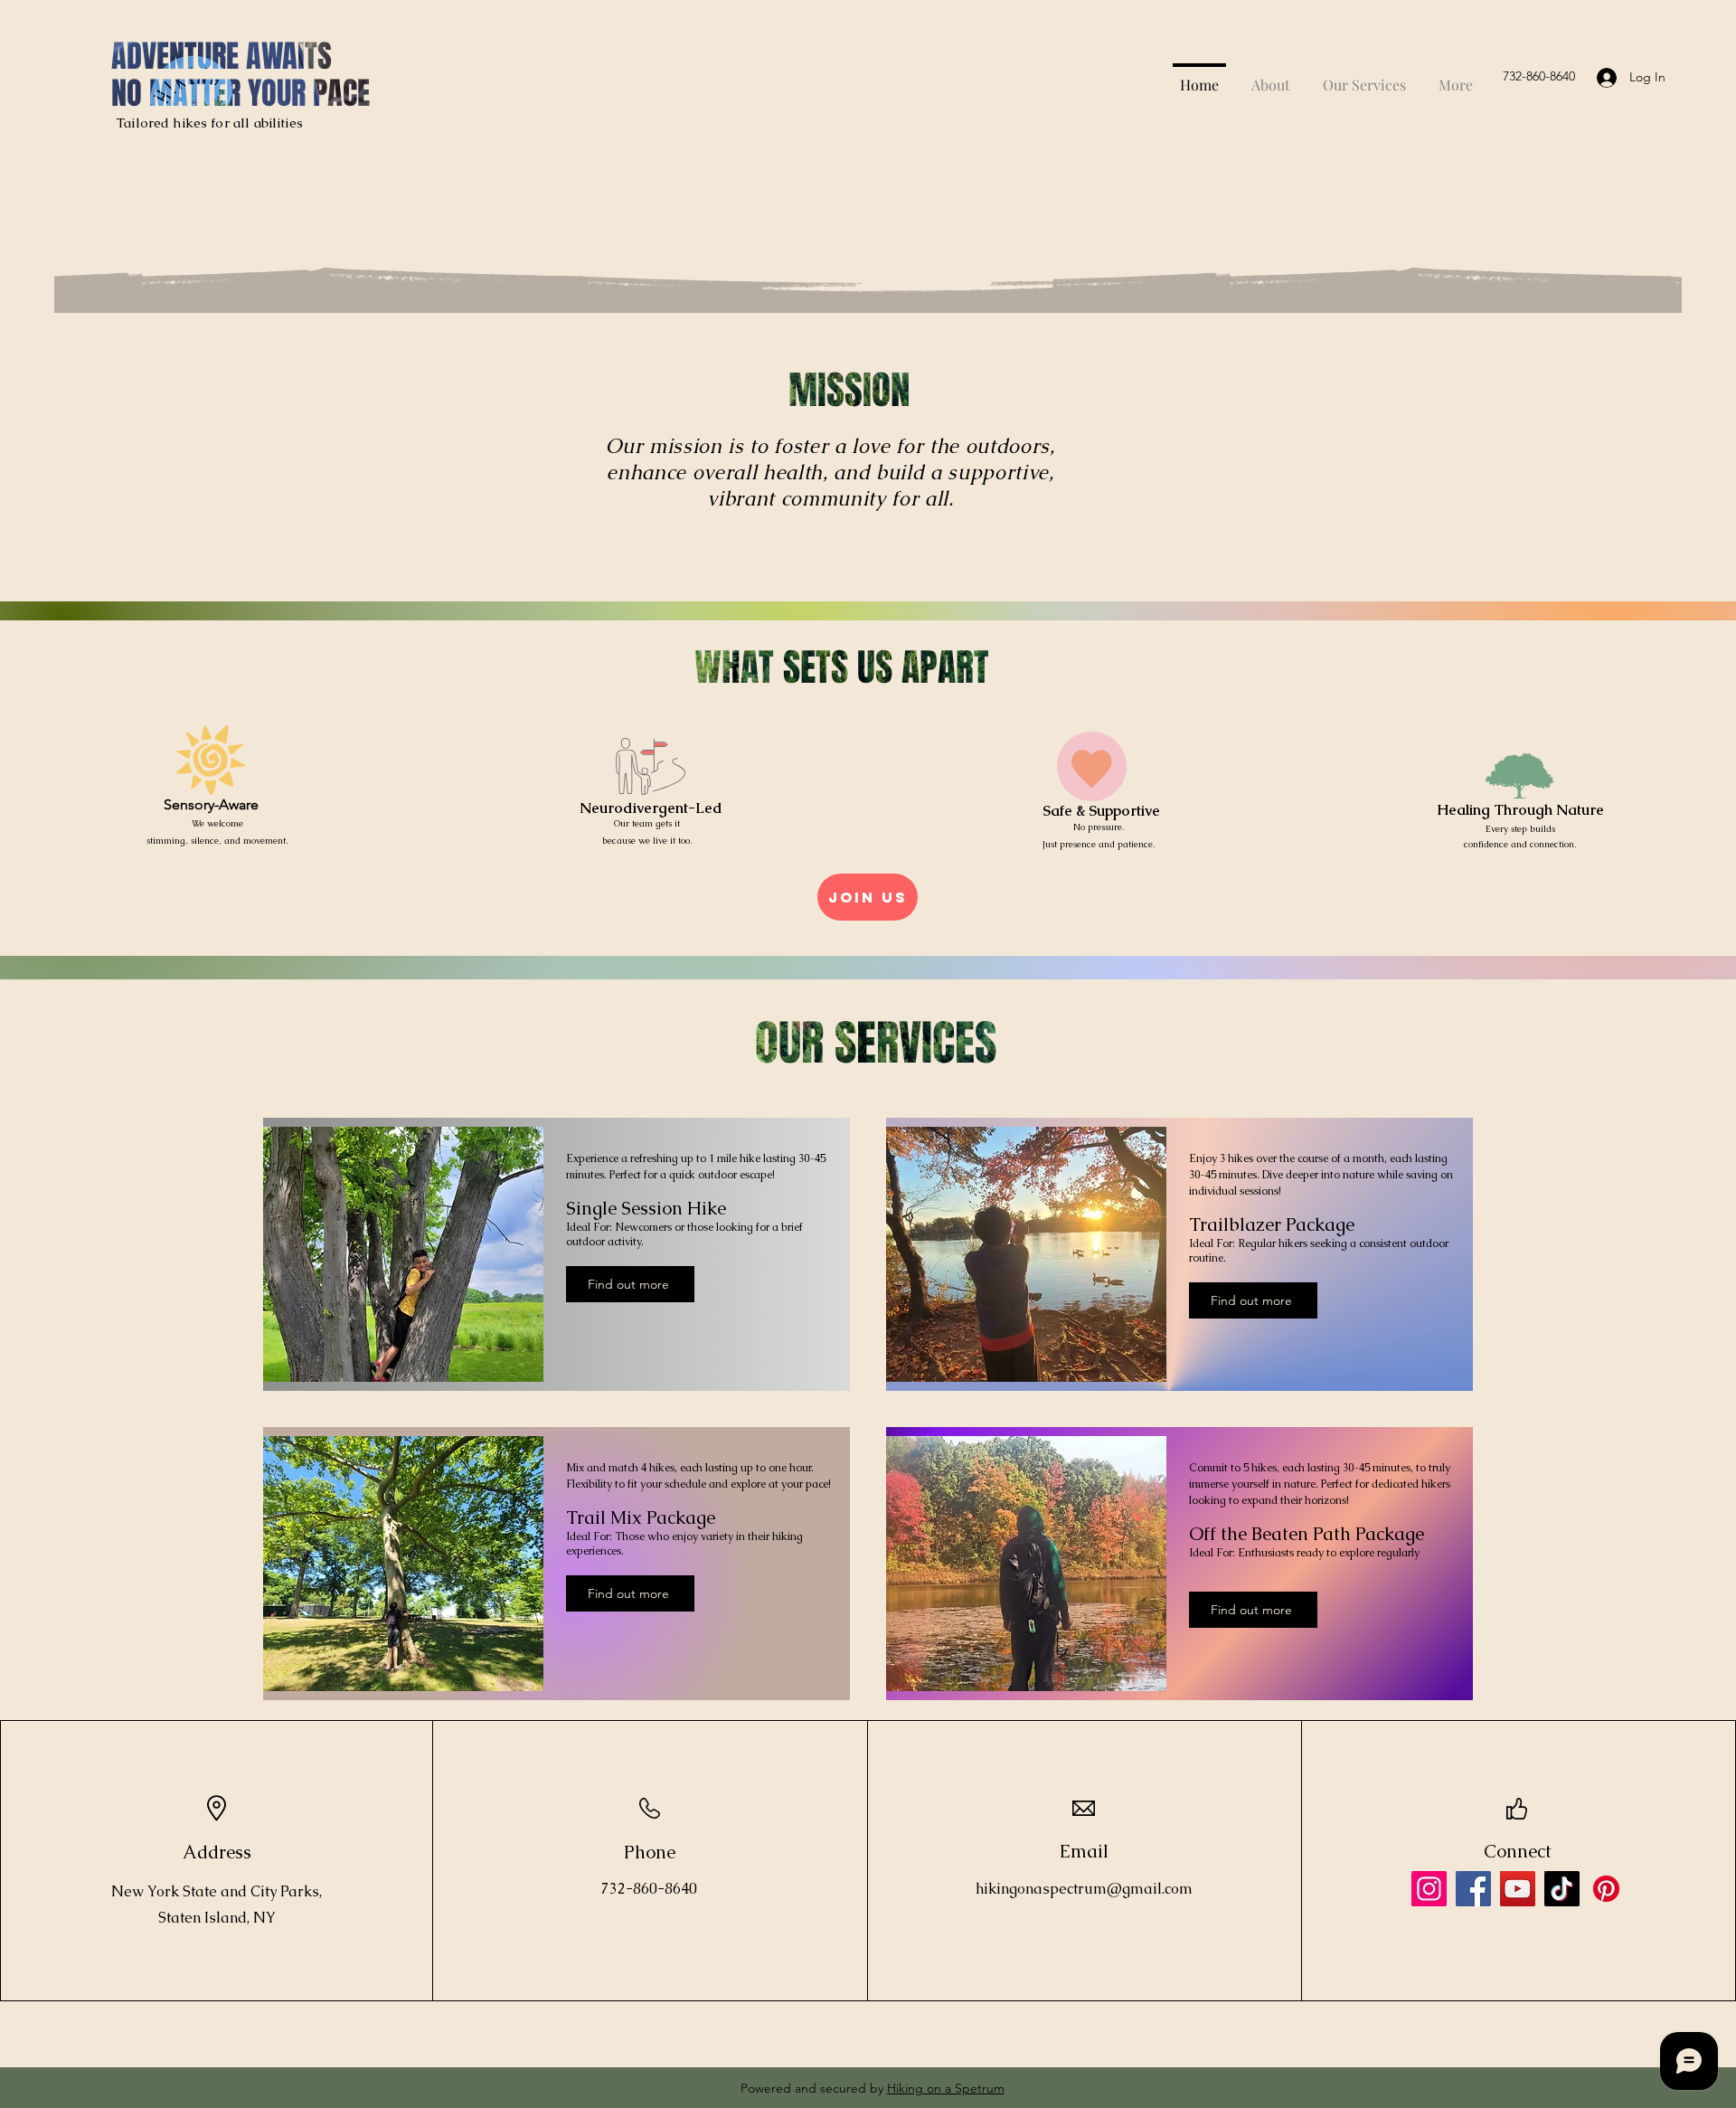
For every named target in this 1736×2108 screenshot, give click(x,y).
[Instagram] (1429, 1889)
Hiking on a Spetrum (946, 2088)
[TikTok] (1562, 1889)
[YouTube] (1518, 1889)
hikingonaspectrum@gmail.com (1084, 1889)
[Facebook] (1473, 1889)
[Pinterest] (1606, 1889)
